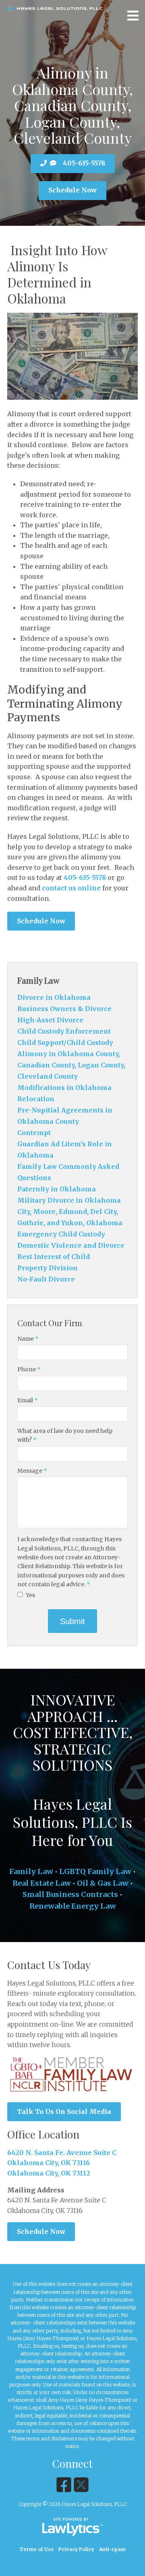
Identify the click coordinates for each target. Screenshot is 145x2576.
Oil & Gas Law (103, 1883)
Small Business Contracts (70, 1894)
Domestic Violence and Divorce (71, 1245)
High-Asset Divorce (50, 1020)
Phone (29, 1369)
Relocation (36, 1099)
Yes (30, 1595)
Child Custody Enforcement (64, 1031)
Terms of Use (36, 2549)
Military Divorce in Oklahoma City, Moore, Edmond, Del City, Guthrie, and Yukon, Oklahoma (70, 1212)
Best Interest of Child (54, 1257)
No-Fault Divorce (46, 1279)
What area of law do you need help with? (65, 1435)
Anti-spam (112, 2549)
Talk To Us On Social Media (64, 2112)
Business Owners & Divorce (64, 1009)
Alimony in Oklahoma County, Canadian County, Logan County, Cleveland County (71, 1065)
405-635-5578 (84, 163)
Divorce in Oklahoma (54, 997)
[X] (81, 2485)
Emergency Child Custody (61, 1234)
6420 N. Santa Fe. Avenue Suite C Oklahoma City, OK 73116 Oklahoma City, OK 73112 (62, 2163)
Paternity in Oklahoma (57, 1189)
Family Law (38, 980)
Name (28, 1339)
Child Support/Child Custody (65, 1042)
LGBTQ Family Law (95, 1871)
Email (28, 1400)
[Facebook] (64, 2485)
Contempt (34, 1133)
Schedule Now (72, 190)
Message (32, 1471)
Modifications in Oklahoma (64, 1088)
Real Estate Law (42, 1883)
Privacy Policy (76, 2549)
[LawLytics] (72, 2527)
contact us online (71, 888)
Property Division (48, 1268)
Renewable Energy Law (73, 1906)
